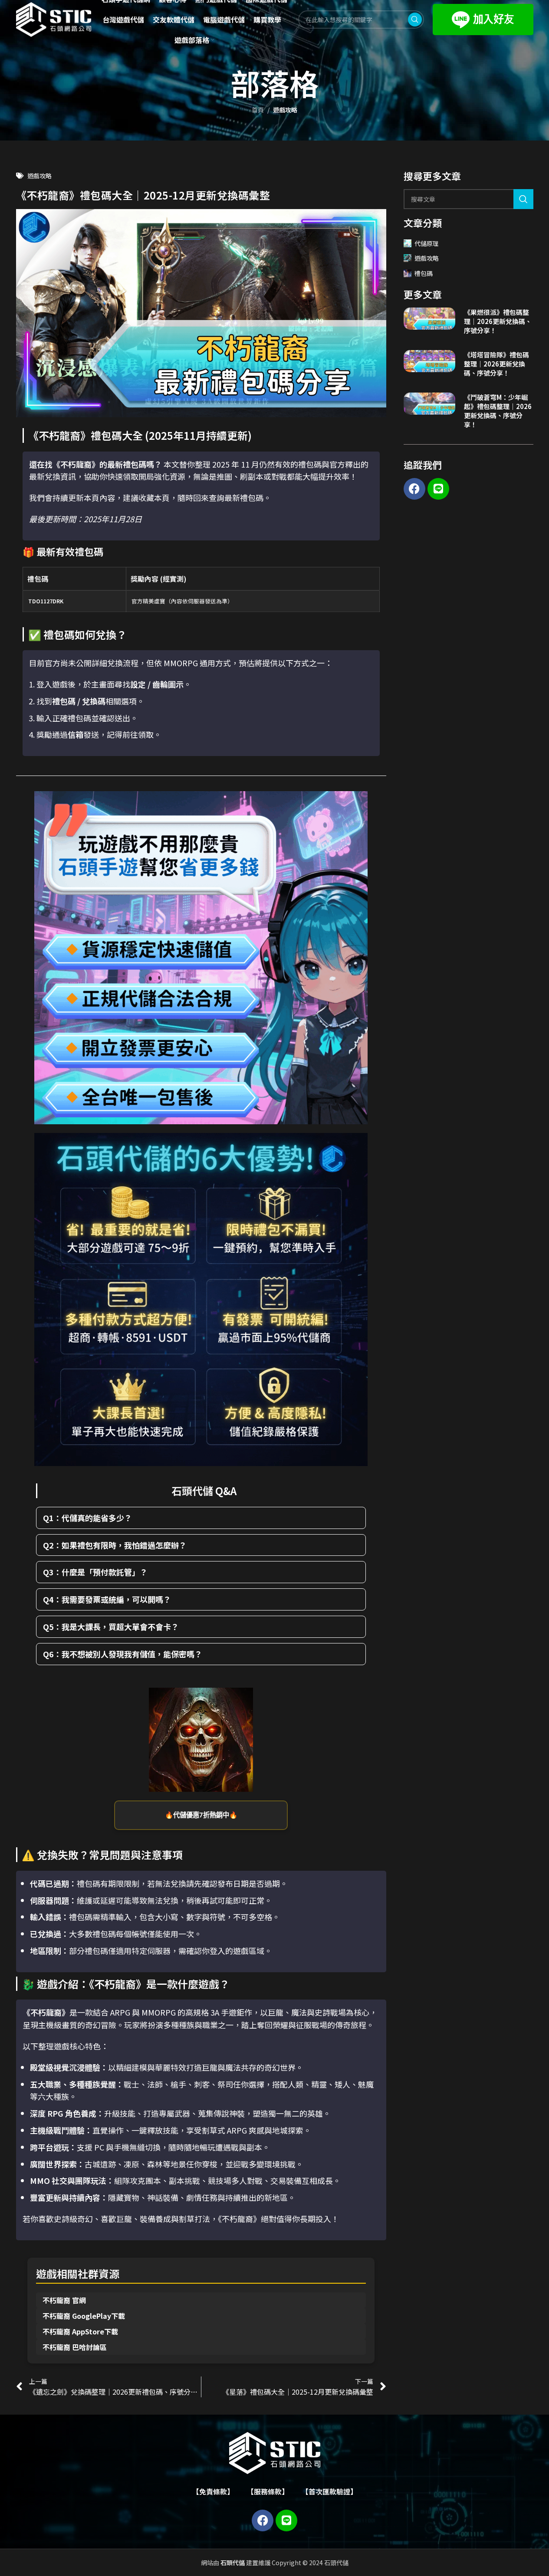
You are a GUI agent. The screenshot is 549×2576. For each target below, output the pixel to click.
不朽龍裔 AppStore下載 (80, 2331)
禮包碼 (424, 273)
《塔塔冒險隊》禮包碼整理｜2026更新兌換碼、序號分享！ (496, 364)
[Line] (438, 489)
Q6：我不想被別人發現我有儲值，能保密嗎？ (123, 1654)
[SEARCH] (523, 199)
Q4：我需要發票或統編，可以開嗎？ (107, 1599)
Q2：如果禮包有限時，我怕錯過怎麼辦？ (115, 1545)
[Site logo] (54, 19)
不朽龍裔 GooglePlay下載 (84, 2316)
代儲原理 (427, 243)
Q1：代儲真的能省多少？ (87, 1518)
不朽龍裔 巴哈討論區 (75, 2347)
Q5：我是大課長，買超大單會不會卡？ (111, 1627)
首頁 (258, 110)
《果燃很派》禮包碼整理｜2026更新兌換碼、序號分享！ (498, 321)
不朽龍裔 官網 (64, 2300)
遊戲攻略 (285, 110)
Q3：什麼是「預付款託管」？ (95, 1572)
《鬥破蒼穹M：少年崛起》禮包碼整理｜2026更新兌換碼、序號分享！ (498, 411)
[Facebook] (414, 489)
